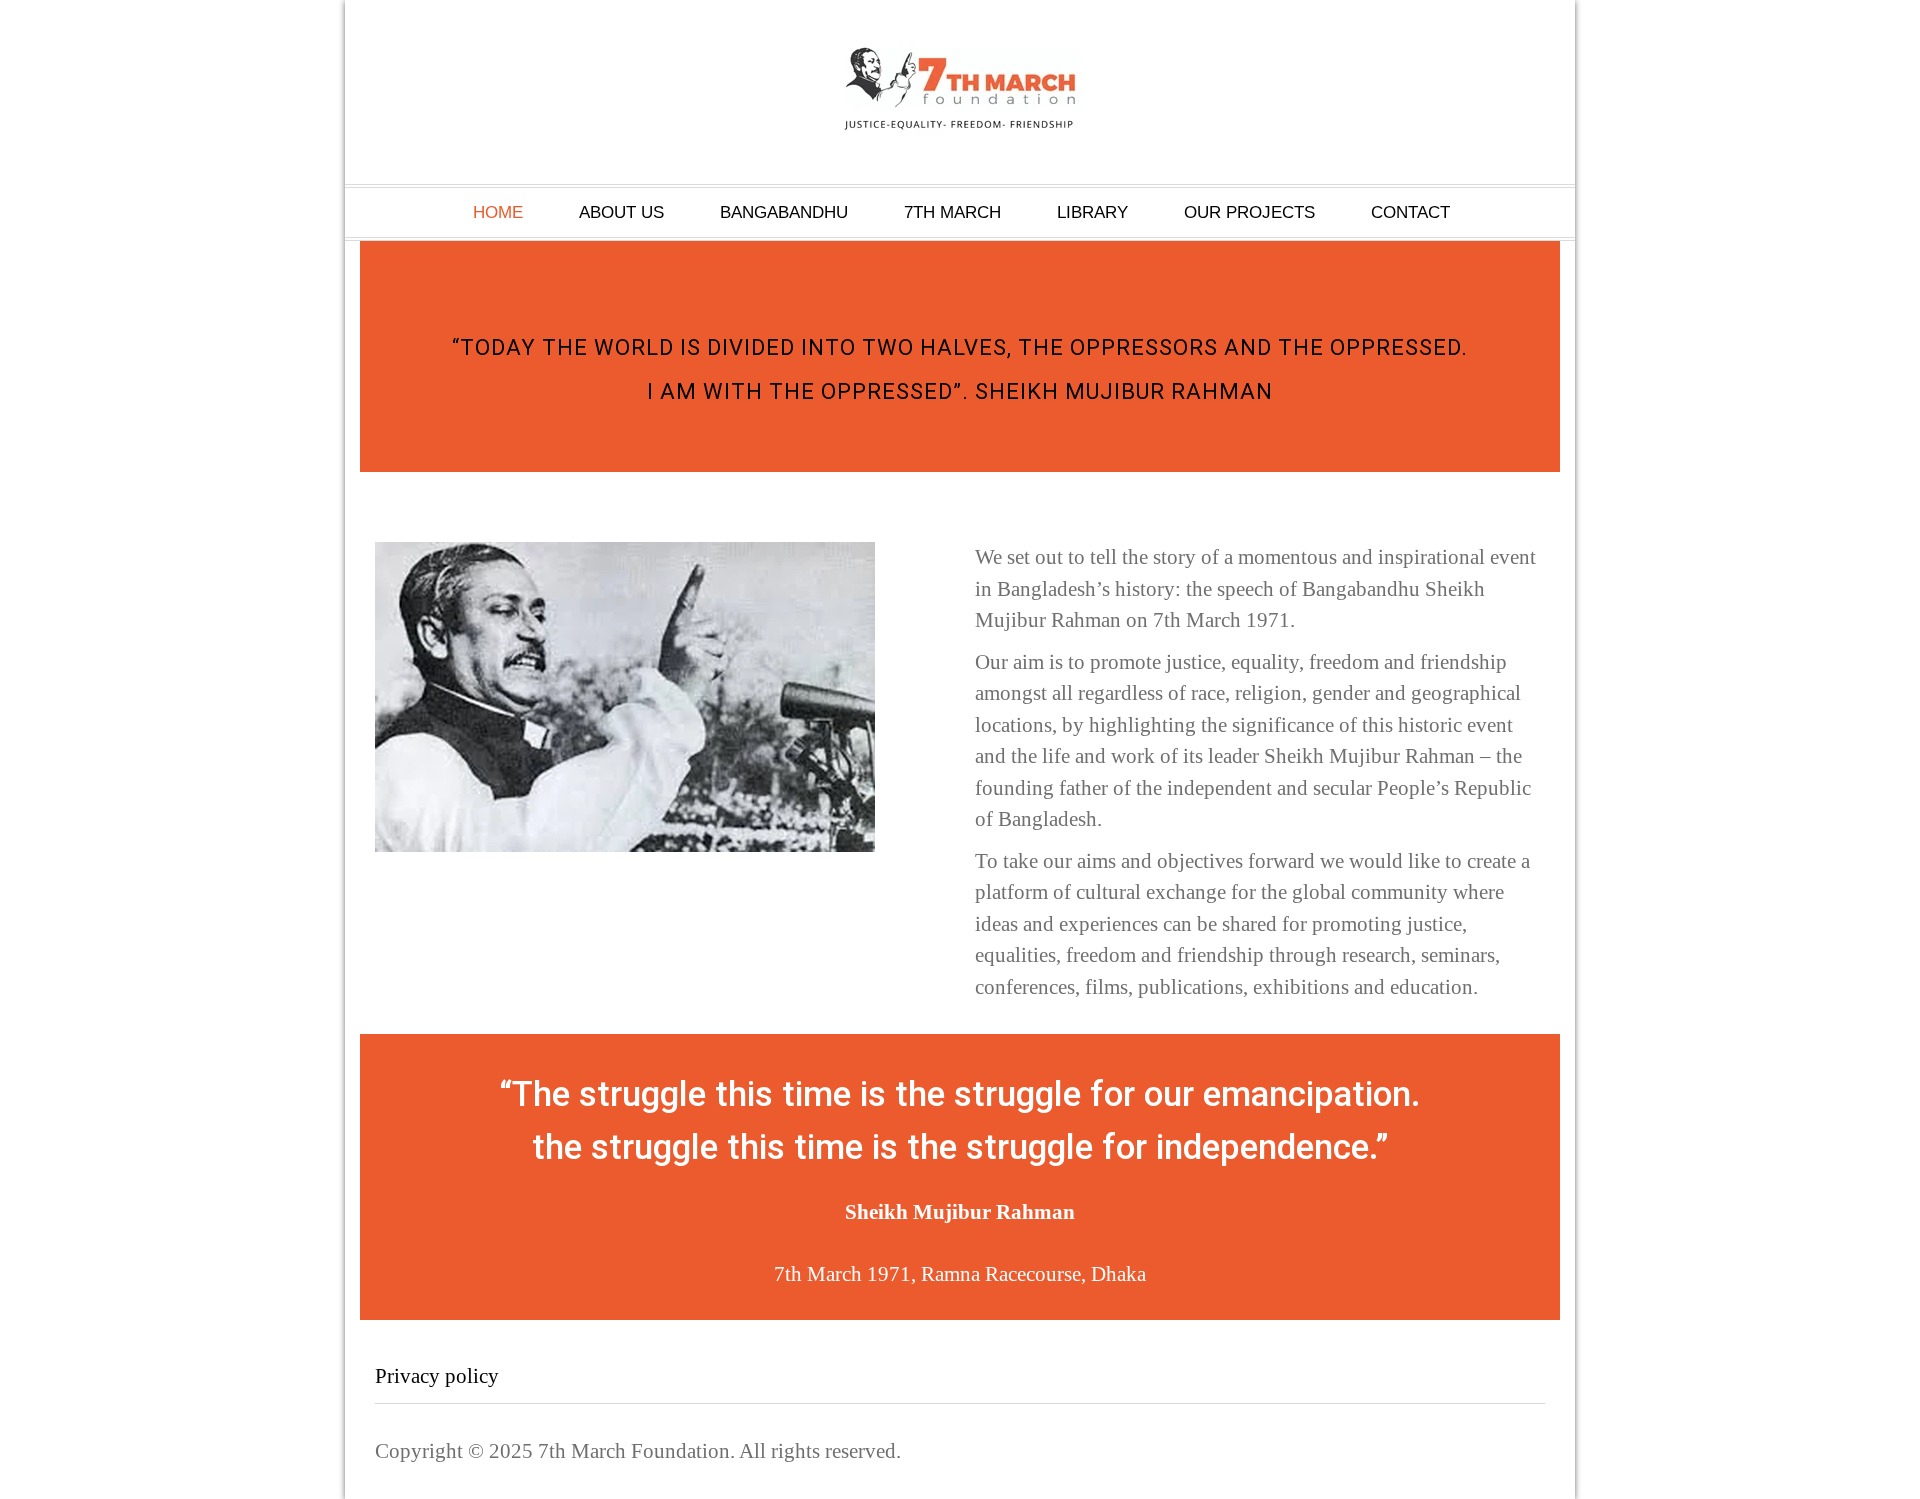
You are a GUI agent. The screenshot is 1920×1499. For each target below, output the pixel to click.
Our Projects (1249, 212)
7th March (952, 212)
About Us (621, 212)
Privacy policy (437, 1376)
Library (1092, 212)
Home (498, 212)
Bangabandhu (784, 212)
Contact (1410, 212)
